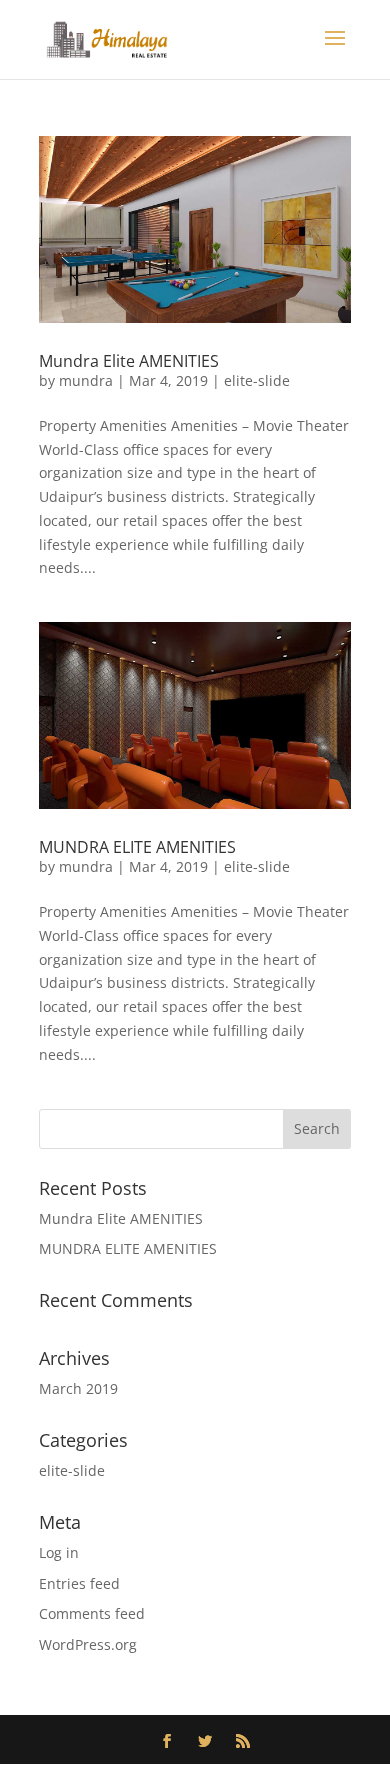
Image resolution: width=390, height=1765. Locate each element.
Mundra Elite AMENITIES (129, 361)
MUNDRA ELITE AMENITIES (137, 847)
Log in (59, 1552)
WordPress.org (88, 1644)
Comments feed (92, 1613)
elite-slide (257, 380)
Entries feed (79, 1583)
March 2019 (78, 1388)
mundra (86, 380)
